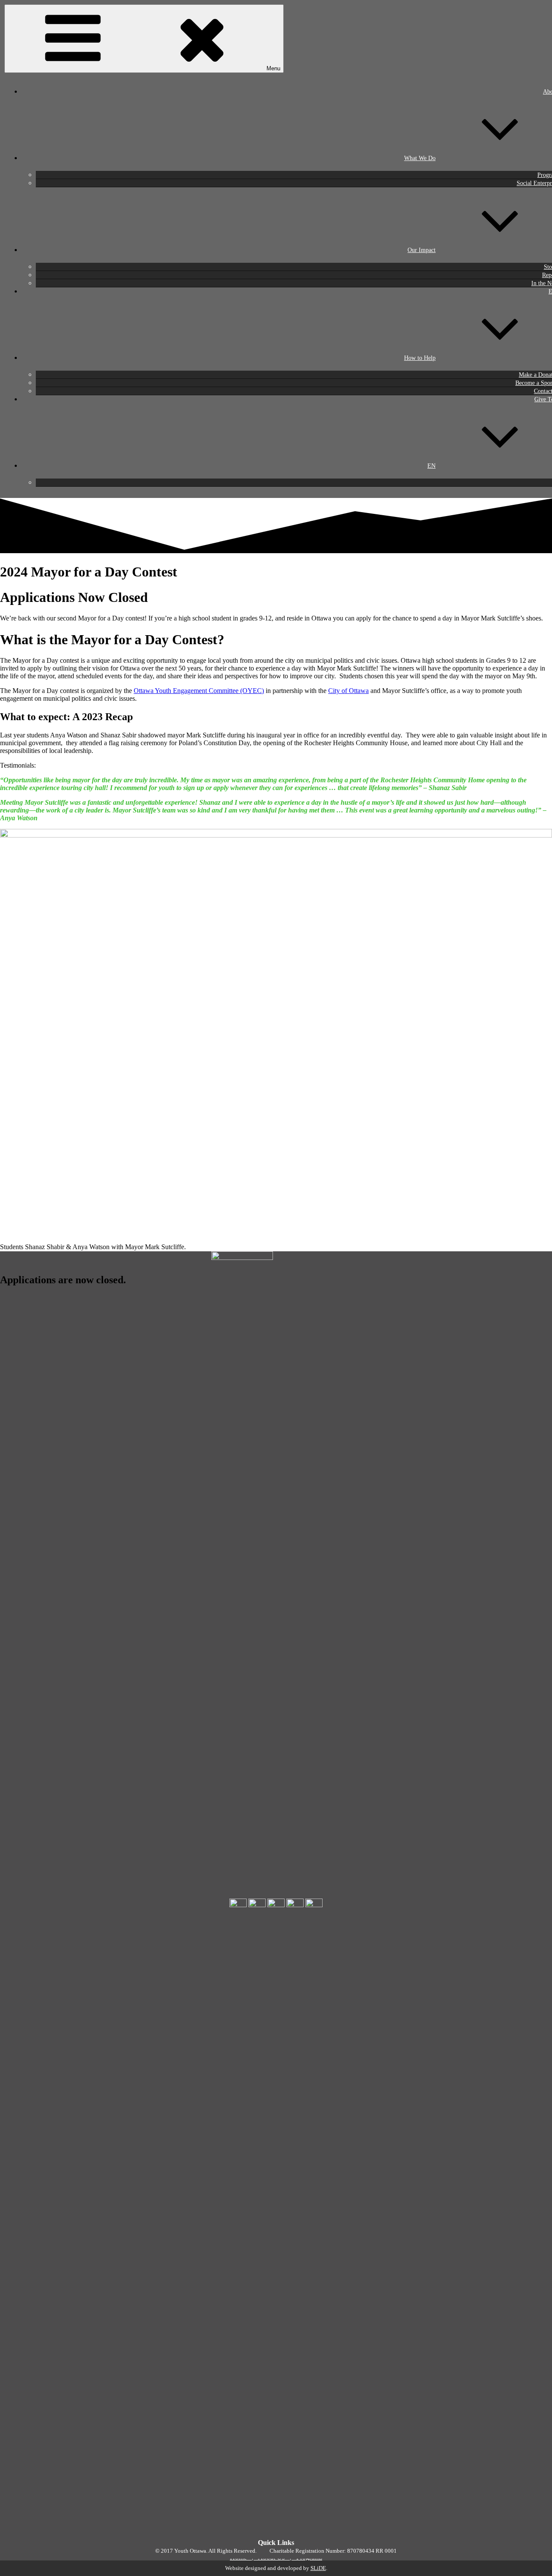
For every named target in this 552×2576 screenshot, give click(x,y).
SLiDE (318, 2568)
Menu (273, 68)
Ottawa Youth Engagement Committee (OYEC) (199, 691)
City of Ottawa (348, 691)
